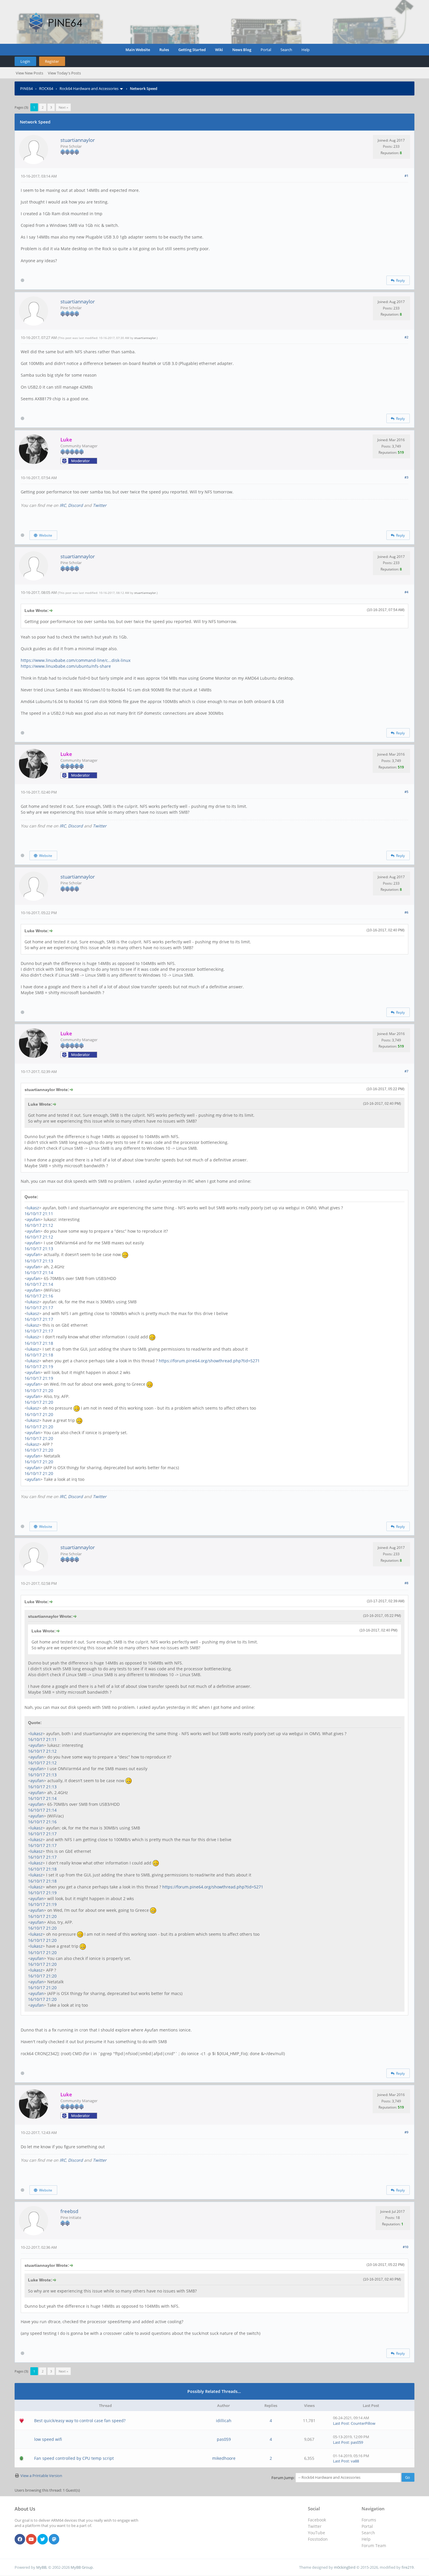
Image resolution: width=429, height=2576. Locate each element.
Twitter (100, 505)
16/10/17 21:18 (39, 1343)
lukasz (33, 1208)
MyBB (41, 2567)
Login (25, 61)
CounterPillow (363, 2423)
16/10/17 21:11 (39, 1214)
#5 (406, 792)
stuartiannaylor (78, 140)
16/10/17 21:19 (39, 1367)
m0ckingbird (345, 2567)
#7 (406, 1071)
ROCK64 (46, 88)
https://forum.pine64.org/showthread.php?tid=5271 (209, 1361)
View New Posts (29, 73)
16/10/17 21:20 (39, 1390)
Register (52, 61)
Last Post (341, 2423)
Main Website (138, 50)
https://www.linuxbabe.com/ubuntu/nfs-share (66, 666)
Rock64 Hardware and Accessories (89, 88)
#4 (406, 592)
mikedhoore (224, 2458)
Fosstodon (318, 2539)
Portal (266, 50)
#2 (406, 337)
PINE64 (26, 88)
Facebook (317, 2520)
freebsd (69, 2211)
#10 (406, 2247)
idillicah (224, 2421)
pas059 (224, 2439)
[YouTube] (31, 2540)
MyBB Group (82, 2567)
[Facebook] (20, 2540)
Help (306, 50)
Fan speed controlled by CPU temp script (74, 2458)
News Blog (242, 50)
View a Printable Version (41, 2476)
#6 (406, 912)
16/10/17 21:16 (39, 1296)
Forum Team (374, 2545)
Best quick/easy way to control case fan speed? (80, 2421)
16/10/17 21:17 (39, 1308)
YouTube (316, 2533)
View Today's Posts (64, 73)
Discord (75, 505)
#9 (406, 2132)
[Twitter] (43, 2540)
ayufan (34, 1219)
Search (286, 50)
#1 (406, 176)
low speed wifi (48, 2439)
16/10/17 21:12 (39, 1225)
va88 (355, 2461)
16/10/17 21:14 (39, 1273)
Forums (369, 2520)
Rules (164, 50)
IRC (63, 505)
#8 (406, 1583)
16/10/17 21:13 (39, 1249)
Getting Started (192, 50)
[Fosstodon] (54, 2540)
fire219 (408, 2567)
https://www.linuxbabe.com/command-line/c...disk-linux (76, 660)
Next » (63, 107)
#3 (406, 477)
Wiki (219, 50)
